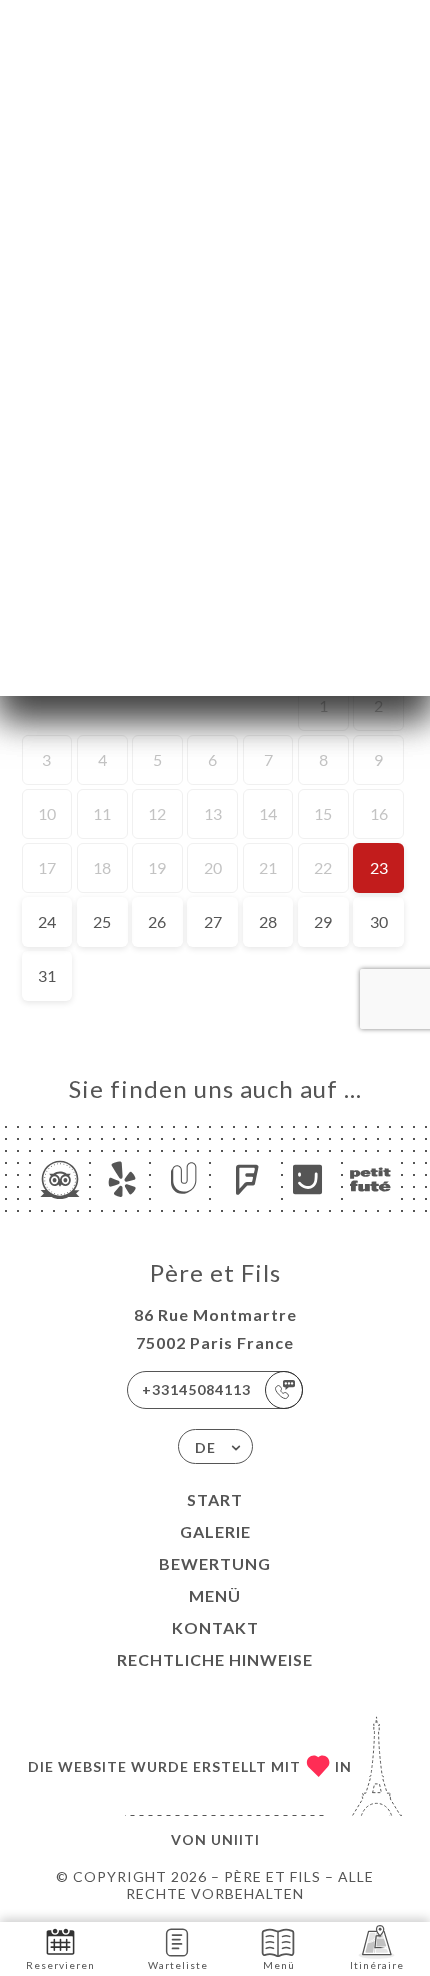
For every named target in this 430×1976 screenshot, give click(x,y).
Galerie (215, 1531)
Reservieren (60, 1965)
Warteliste (178, 1965)
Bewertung (215, 1563)
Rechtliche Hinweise (215, 1659)
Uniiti (235, 1839)
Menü (215, 1595)
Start (215, 1499)
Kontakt (215, 1627)
